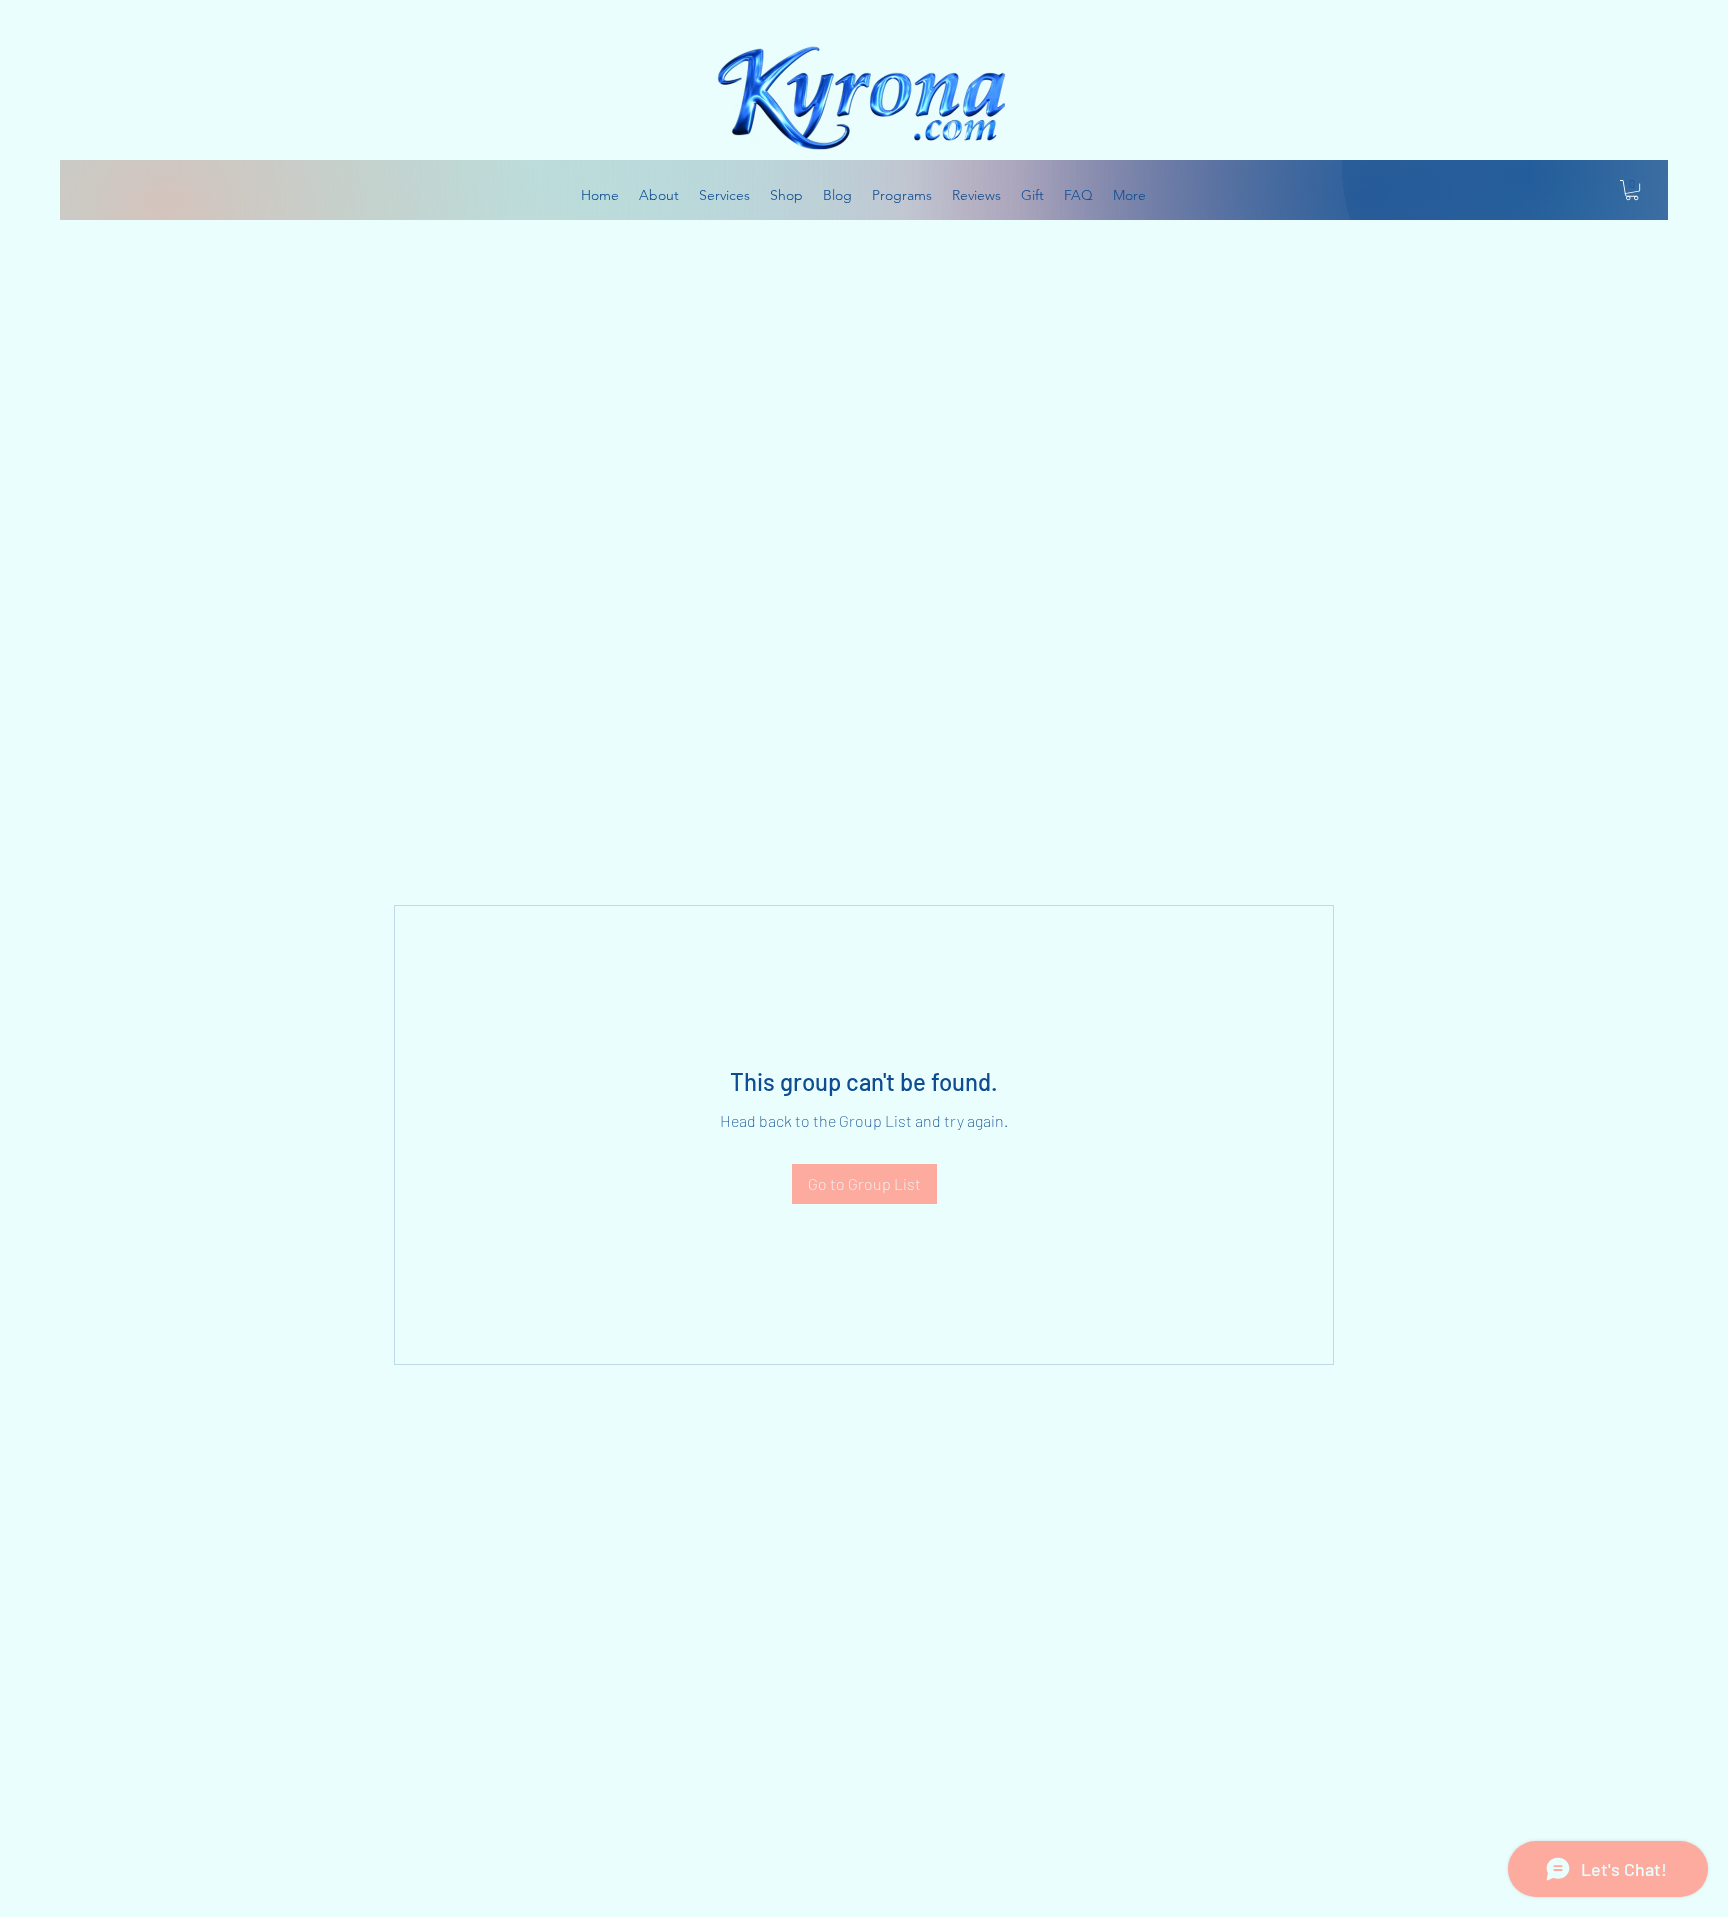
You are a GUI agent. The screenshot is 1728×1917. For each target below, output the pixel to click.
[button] (1632, 190)
